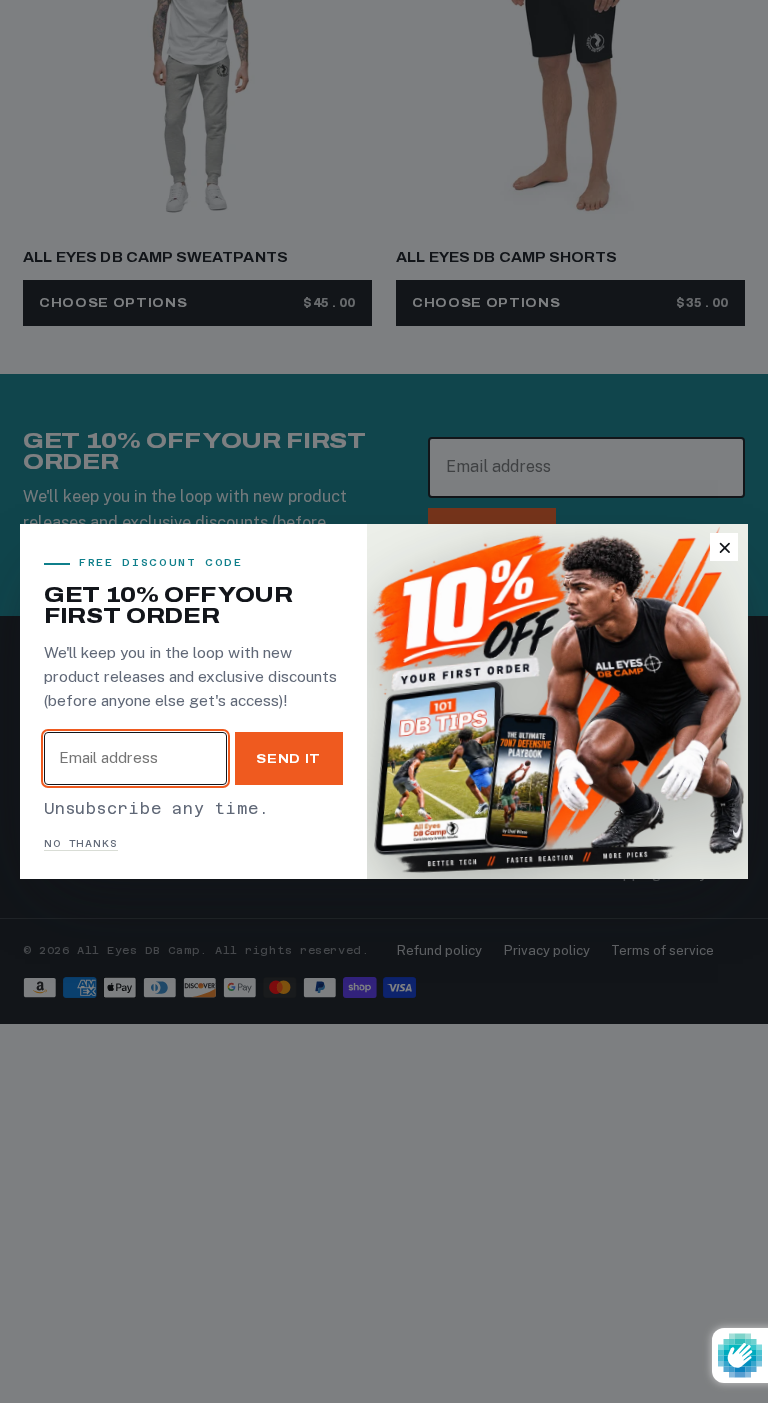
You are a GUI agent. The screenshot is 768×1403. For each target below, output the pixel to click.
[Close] (724, 547)
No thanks (81, 843)
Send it (288, 758)
